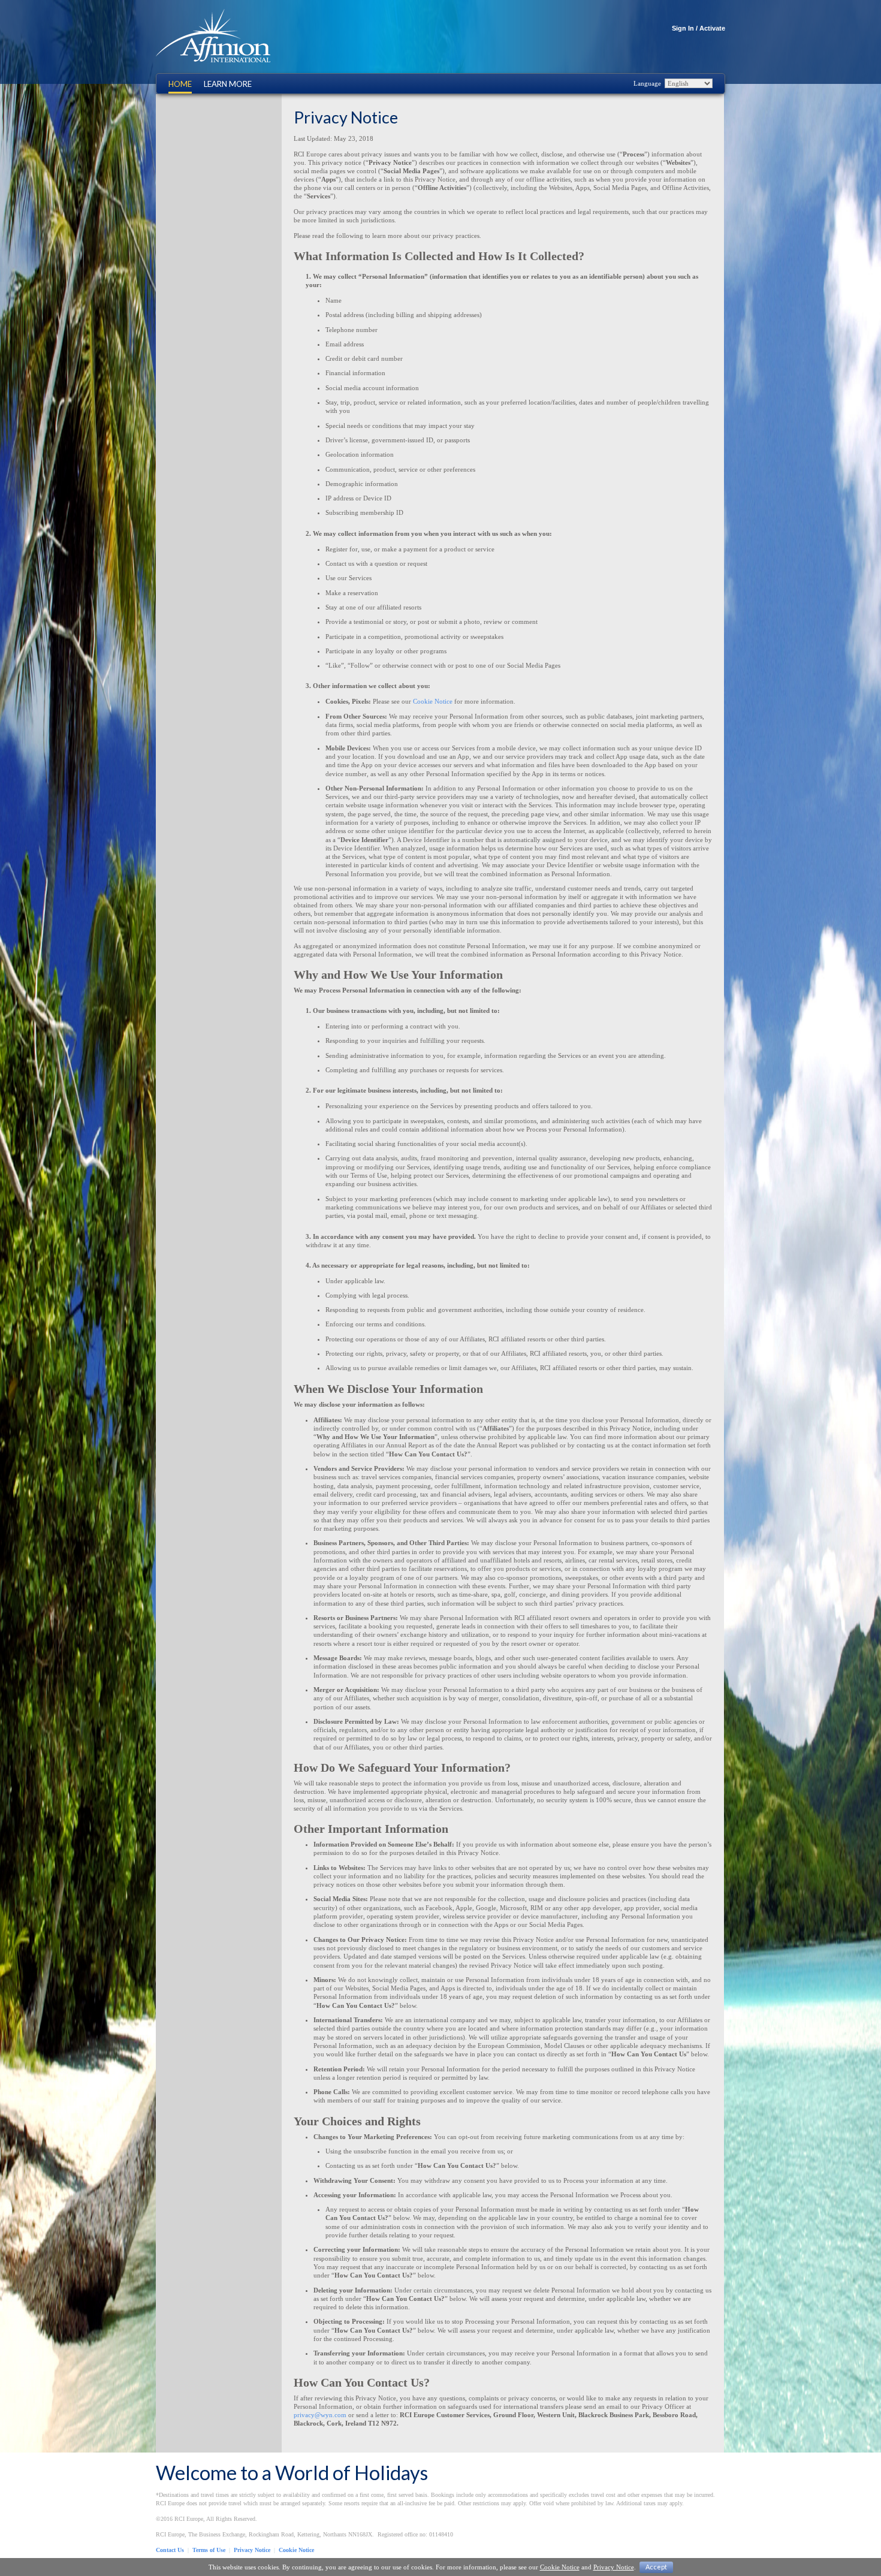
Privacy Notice (252, 2550)
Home (180, 84)
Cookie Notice (433, 701)
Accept (656, 2567)
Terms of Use (209, 2550)
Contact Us (170, 2550)
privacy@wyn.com (320, 2415)
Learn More (228, 84)
